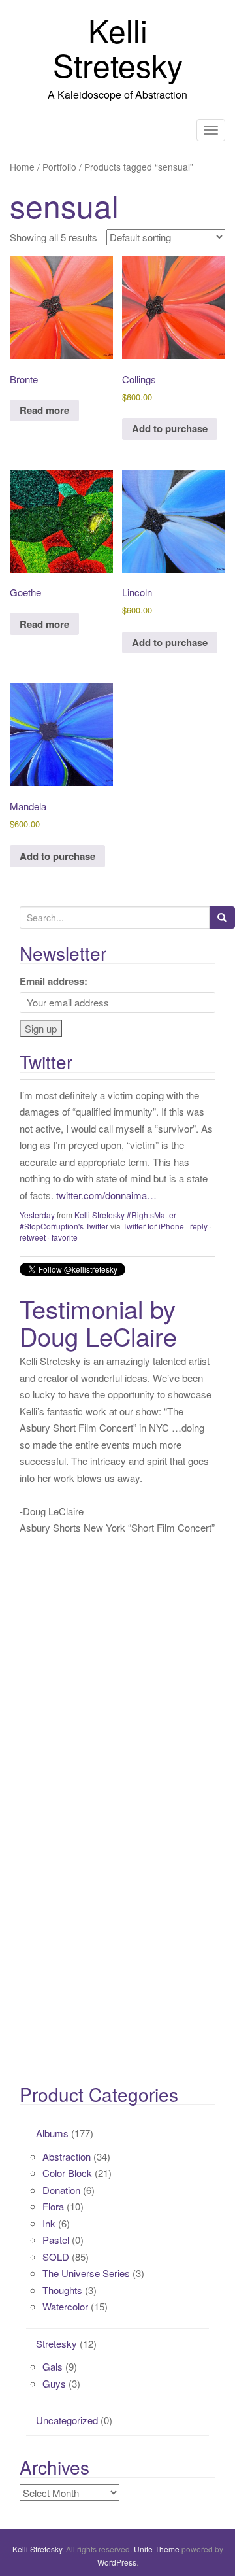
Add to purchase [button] (170, 428)
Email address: (54, 981)
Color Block (67, 2173)
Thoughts (62, 2290)
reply (199, 1226)
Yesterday (37, 1215)
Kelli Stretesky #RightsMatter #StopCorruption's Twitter (98, 1220)
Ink (49, 2223)
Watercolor (65, 2306)
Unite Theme (157, 2549)
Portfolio (59, 167)
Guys (54, 2383)
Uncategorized (67, 2420)
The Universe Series (86, 2273)
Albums (52, 2133)
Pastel (56, 2240)
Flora (53, 2206)
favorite (65, 1237)
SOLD (56, 2257)
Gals (53, 2366)
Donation (61, 2190)
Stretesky (56, 2344)
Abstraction (67, 2156)
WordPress (117, 2562)
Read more (44, 410)
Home (22, 167)
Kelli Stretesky (118, 47)
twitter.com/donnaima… (106, 1195)
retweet (33, 1237)
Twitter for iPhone (153, 1226)
